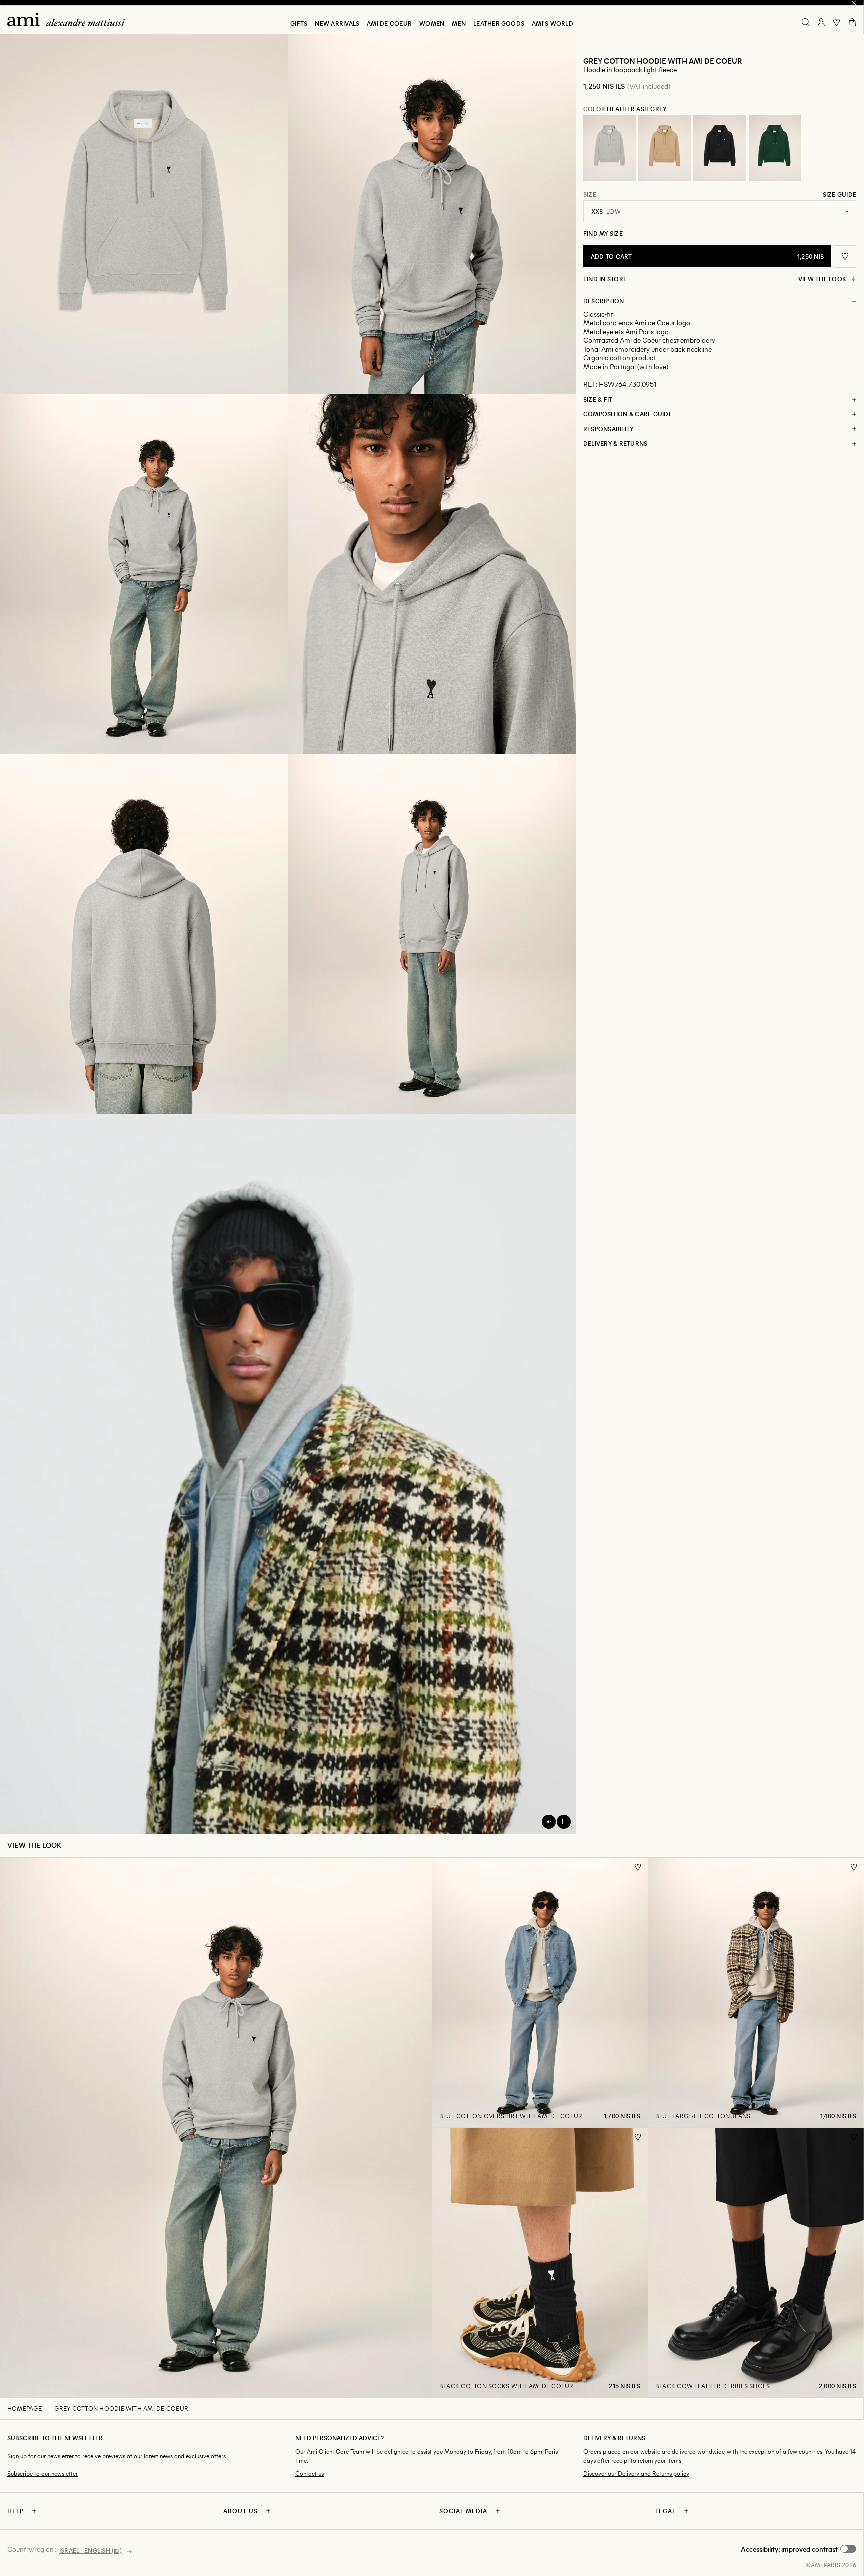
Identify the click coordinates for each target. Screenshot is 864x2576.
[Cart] (852, 22)
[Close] (854, 3)
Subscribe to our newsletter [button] (43, 2474)
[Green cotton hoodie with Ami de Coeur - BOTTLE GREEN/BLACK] (775, 148)
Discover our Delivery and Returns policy (636, 2474)
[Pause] (564, 1822)
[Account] (821, 22)
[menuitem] (299, 23)
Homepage (25, 2408)
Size (590, 194)
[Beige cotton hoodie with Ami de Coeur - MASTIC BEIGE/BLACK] (665, 148)
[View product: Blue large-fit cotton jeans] (756, 1992)
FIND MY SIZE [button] (603, 233)
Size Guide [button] (840, 194)
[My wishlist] (837, 22)
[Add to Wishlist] (638, 1867)
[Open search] (806, 22)
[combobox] (720, 211)
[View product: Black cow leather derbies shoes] (756, 2262)
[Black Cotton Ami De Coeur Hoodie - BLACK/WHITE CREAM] (720, 148)
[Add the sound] (549, 1822)
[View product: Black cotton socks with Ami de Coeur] (540, 2262)
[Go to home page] (70, 19)
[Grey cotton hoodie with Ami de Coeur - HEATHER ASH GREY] (610, 148)
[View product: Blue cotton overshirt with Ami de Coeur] (540, 1992)
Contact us (310, 2474)
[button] (144, 214)
